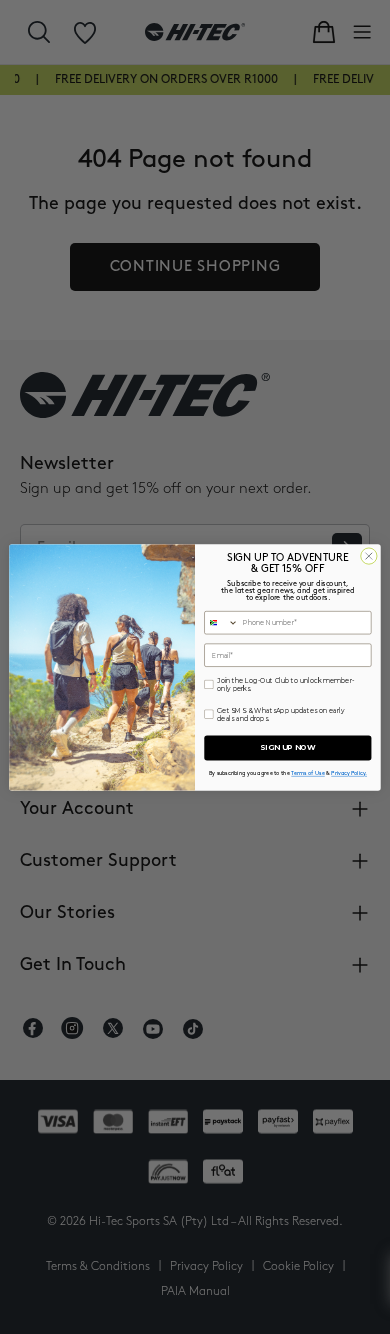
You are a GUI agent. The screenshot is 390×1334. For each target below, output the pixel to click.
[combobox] (221, 622)
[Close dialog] (369, 555)
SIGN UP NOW (287, 747)
